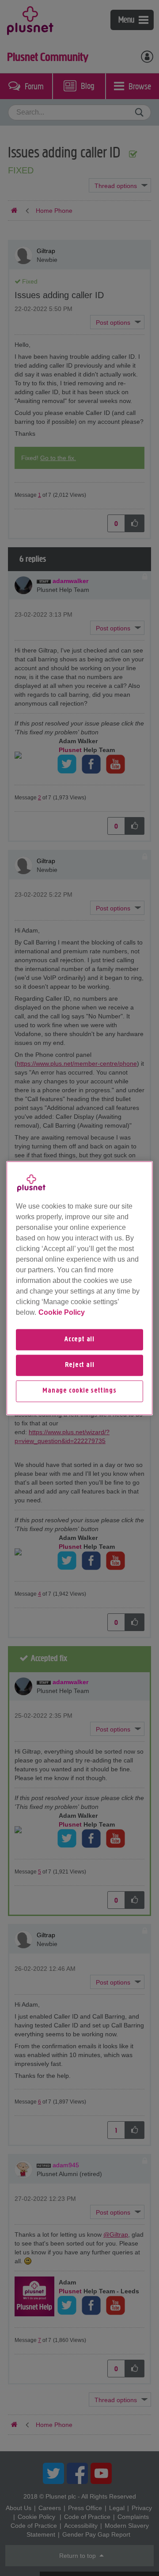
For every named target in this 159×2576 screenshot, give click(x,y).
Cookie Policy (62, 1312)
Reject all (80, 1365)
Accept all (79, 1340)
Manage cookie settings (79, 1391)
